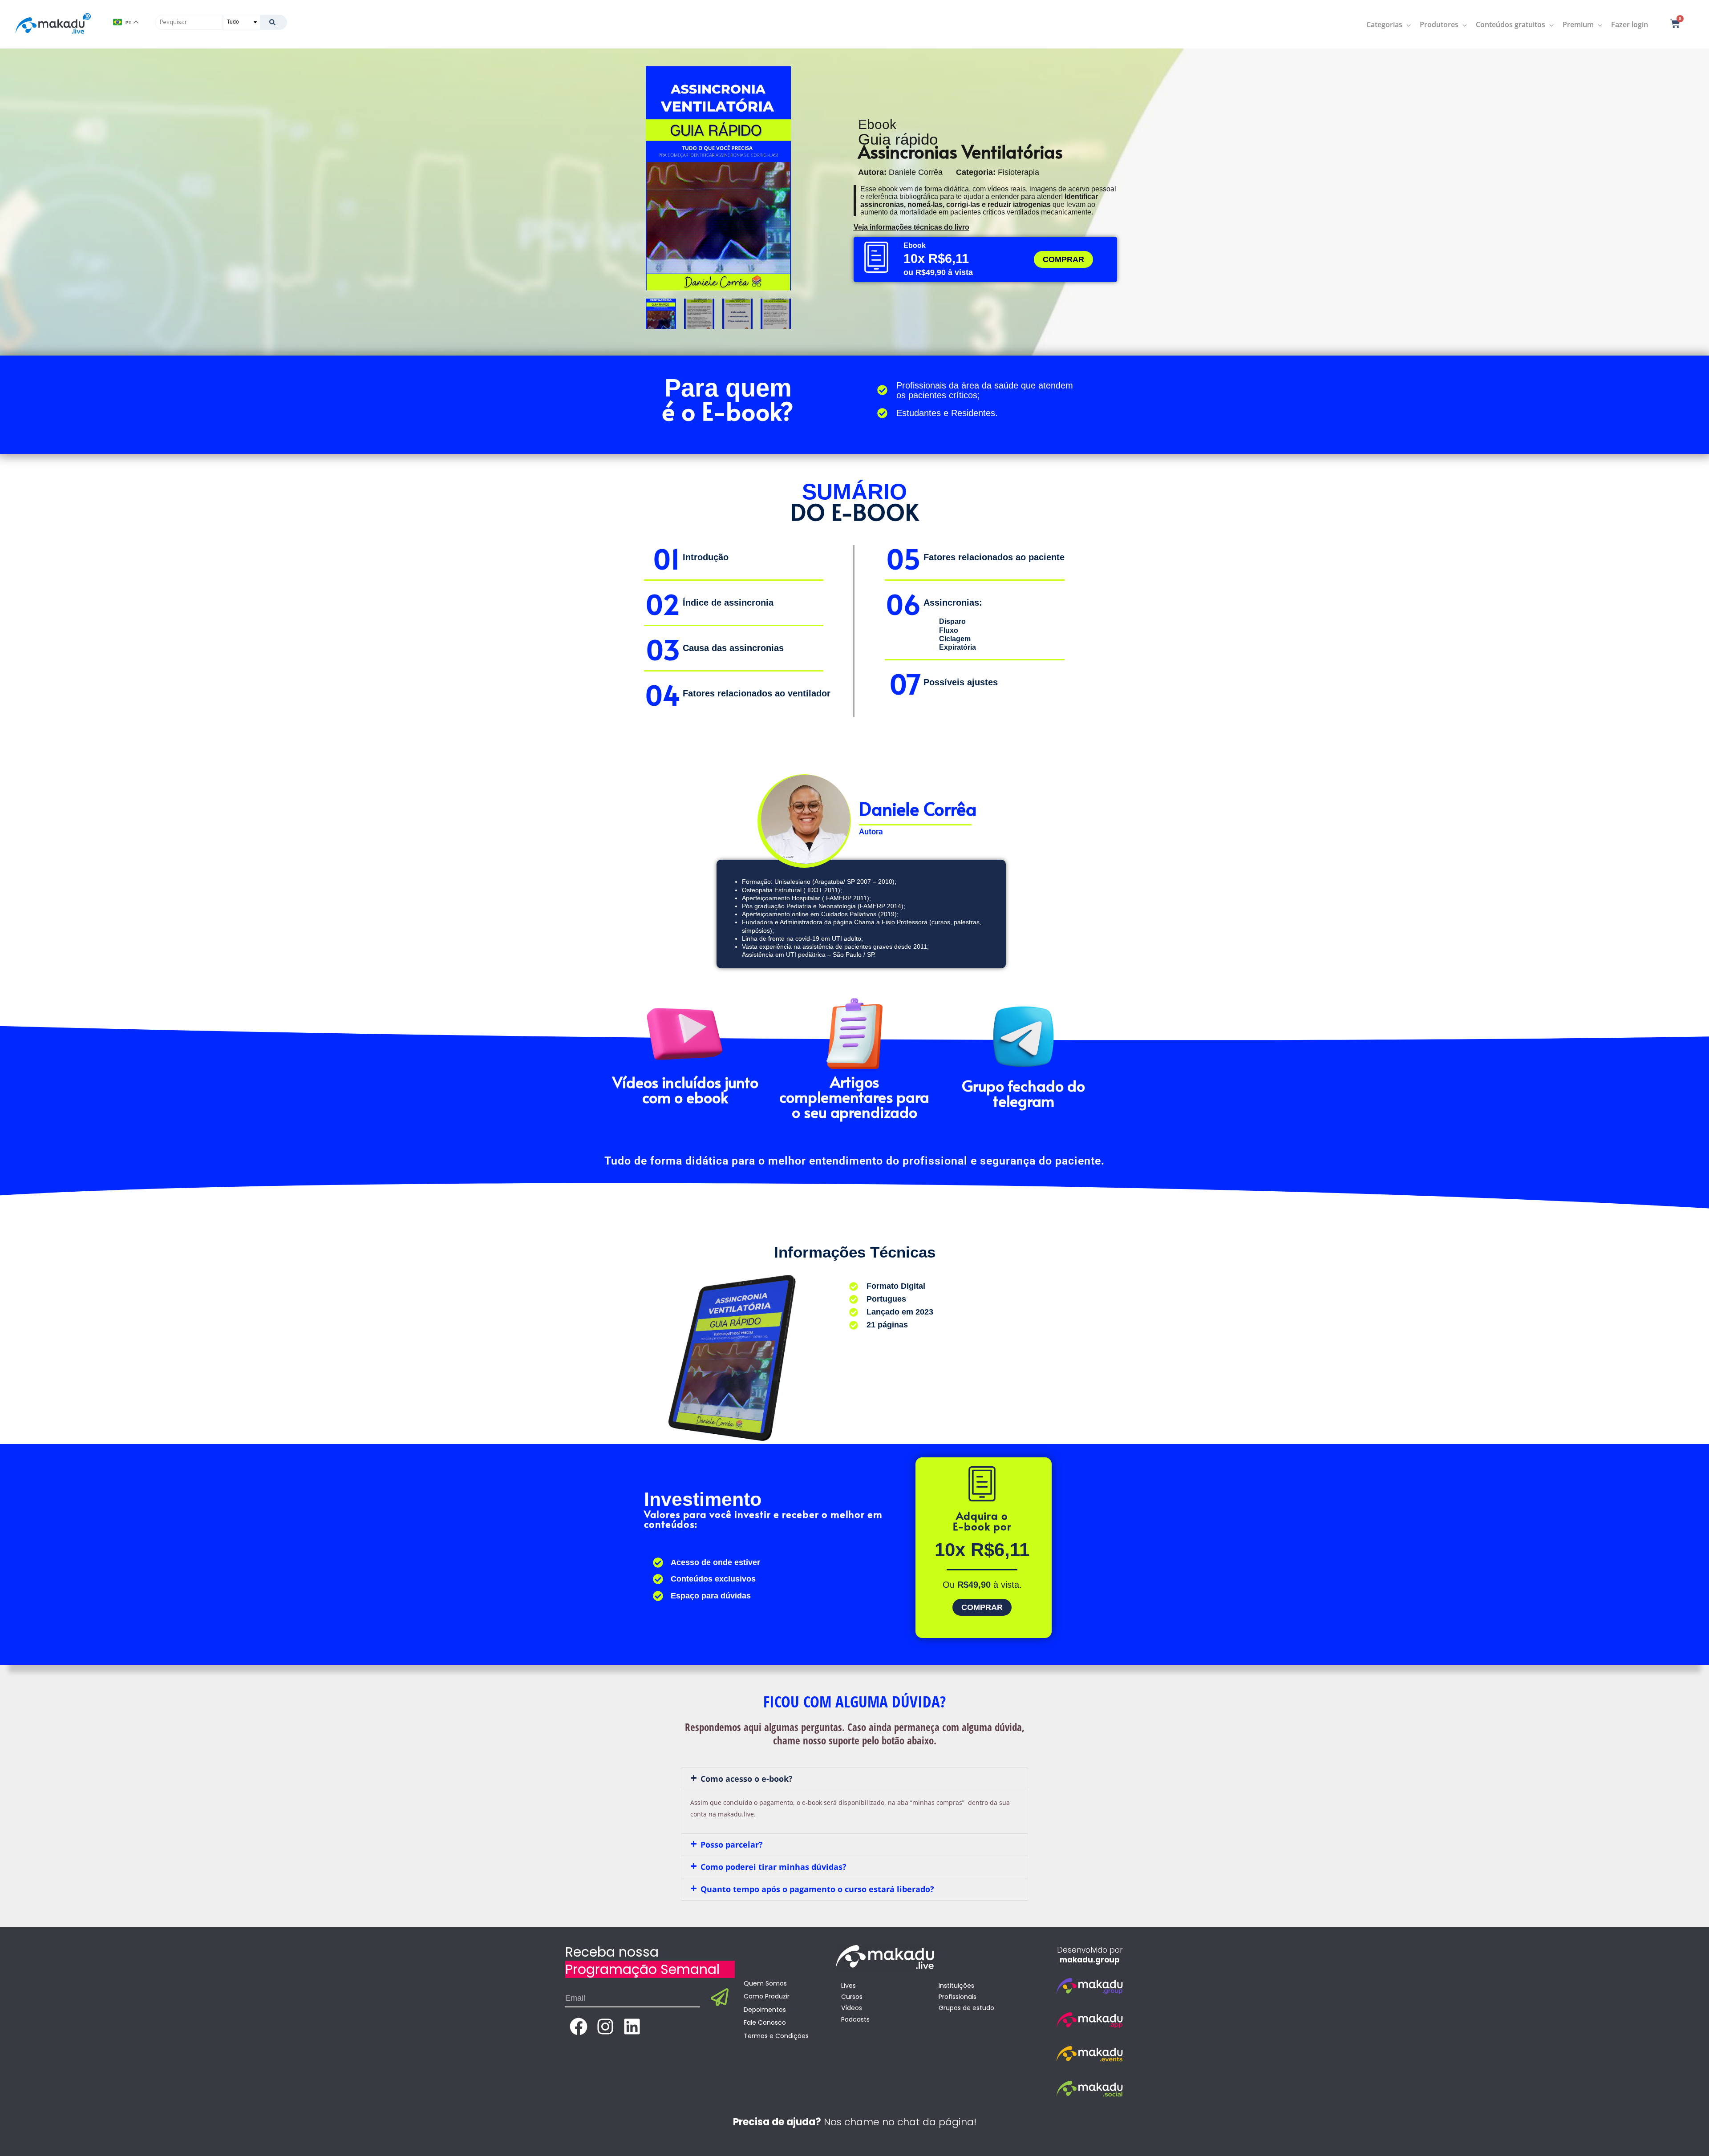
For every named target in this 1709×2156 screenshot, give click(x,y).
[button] (854, 1779)
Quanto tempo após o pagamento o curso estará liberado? (817, 1889)
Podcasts (855, 2019)
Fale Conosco (765, 2023)
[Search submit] (273, 22)
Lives (848, 1986)
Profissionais (958, 1997)
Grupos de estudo (966, 2008)
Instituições (956, 1986)
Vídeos (852, 2008)
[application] (1407, 24)
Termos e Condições (776, 2036)
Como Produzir (767, 1996)
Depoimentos (765, 2010)
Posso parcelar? (732, 1845)
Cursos (852, 1997)
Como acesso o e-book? (747, 1779)
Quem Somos (765, 1983)
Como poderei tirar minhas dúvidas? (774, 1867)
